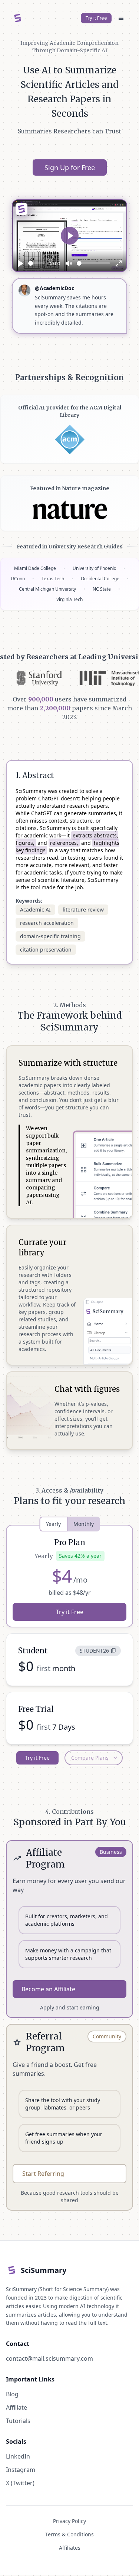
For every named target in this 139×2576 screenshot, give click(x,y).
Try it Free (96, 18)
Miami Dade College (35, 560)
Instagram (21, 2461)
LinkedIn (18, 2448)
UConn (18, 570)
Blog (12, 2386)
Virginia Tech (69, 591)
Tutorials (18, 2412)
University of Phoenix (94, 560)
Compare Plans (95, 1750)
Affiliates (70, 2539)
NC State (102, 581)
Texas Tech (53, 570)
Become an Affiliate (48, 1981)
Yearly (53, 1516)
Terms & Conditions (69, 2526)
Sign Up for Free (70, 167)
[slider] (37, 263)
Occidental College (100, 570)
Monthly (84, 1516)
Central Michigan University (47, 581)
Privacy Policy (69, 2512)
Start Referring (43, 2165)
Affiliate (16, 2399)
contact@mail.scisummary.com (49, 2350)
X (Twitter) (20, 2474)
